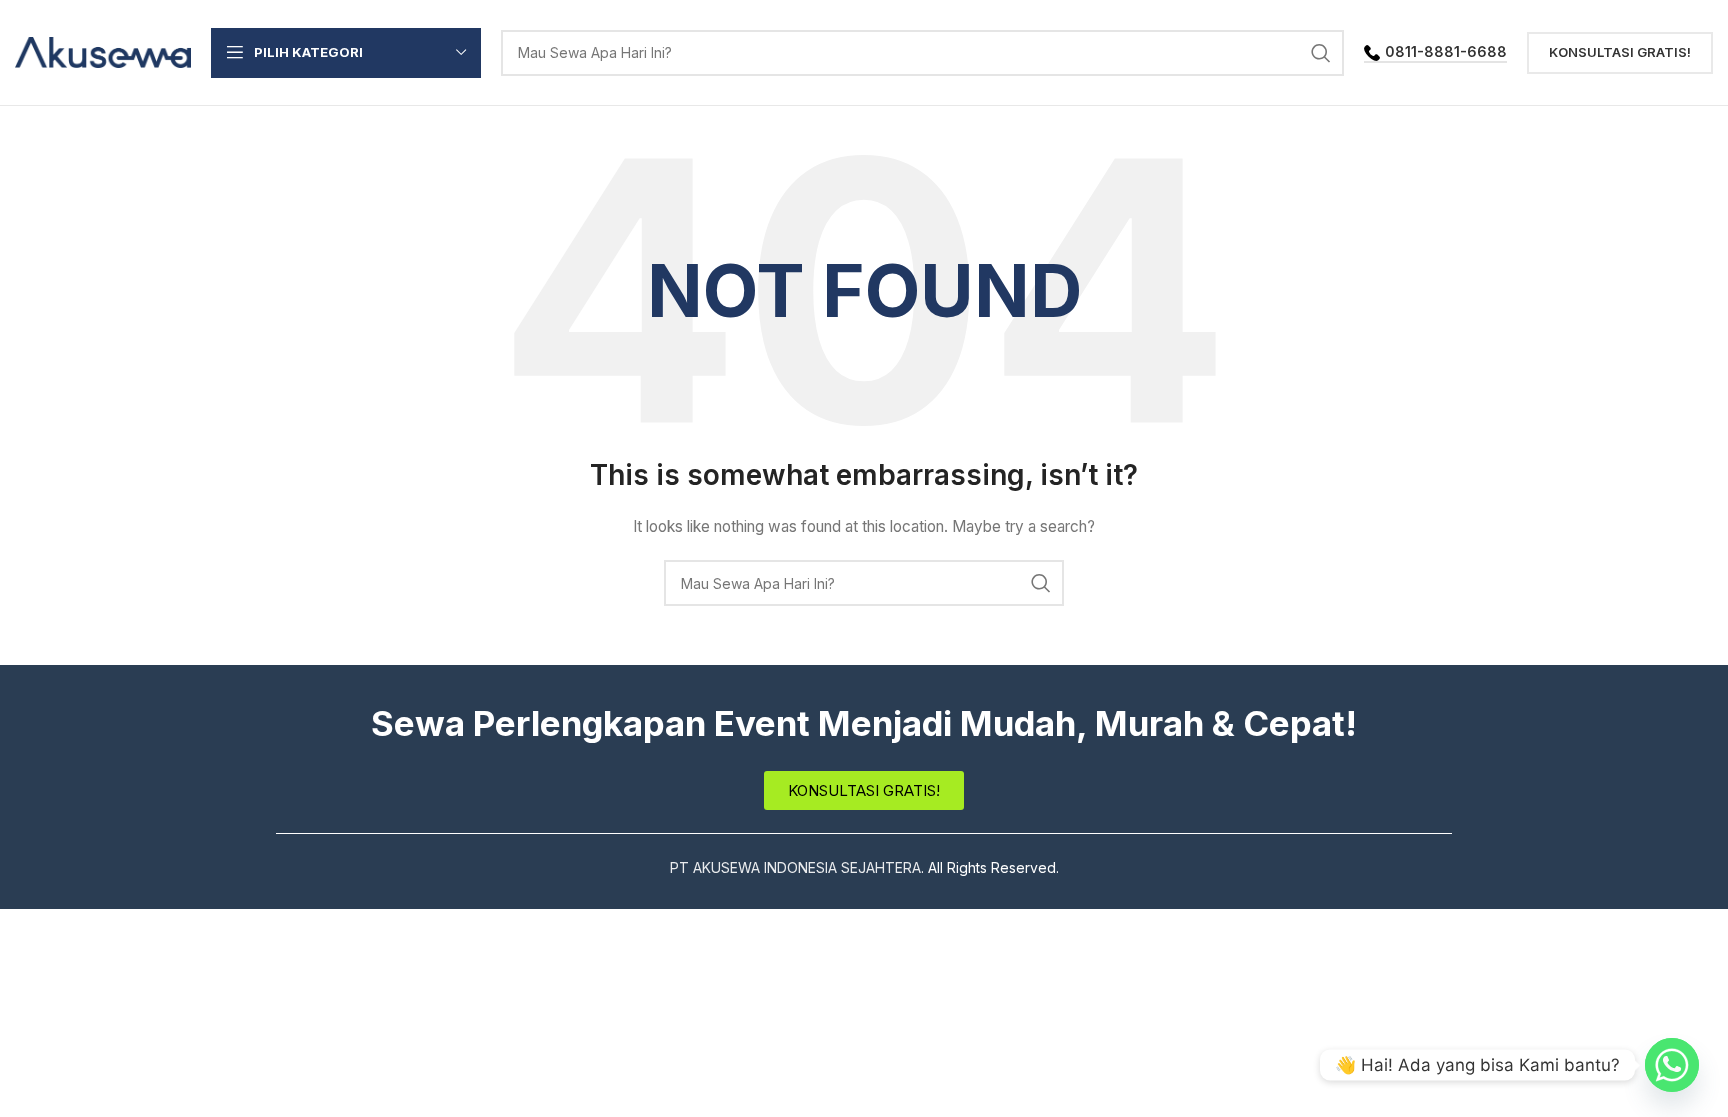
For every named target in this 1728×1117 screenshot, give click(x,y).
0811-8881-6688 (1446, 52)
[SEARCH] (1321, 53)
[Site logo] (103, 50)
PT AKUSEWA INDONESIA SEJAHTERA (795, 867)
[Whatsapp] (1672, 1065)
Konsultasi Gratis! (1620, 52)
